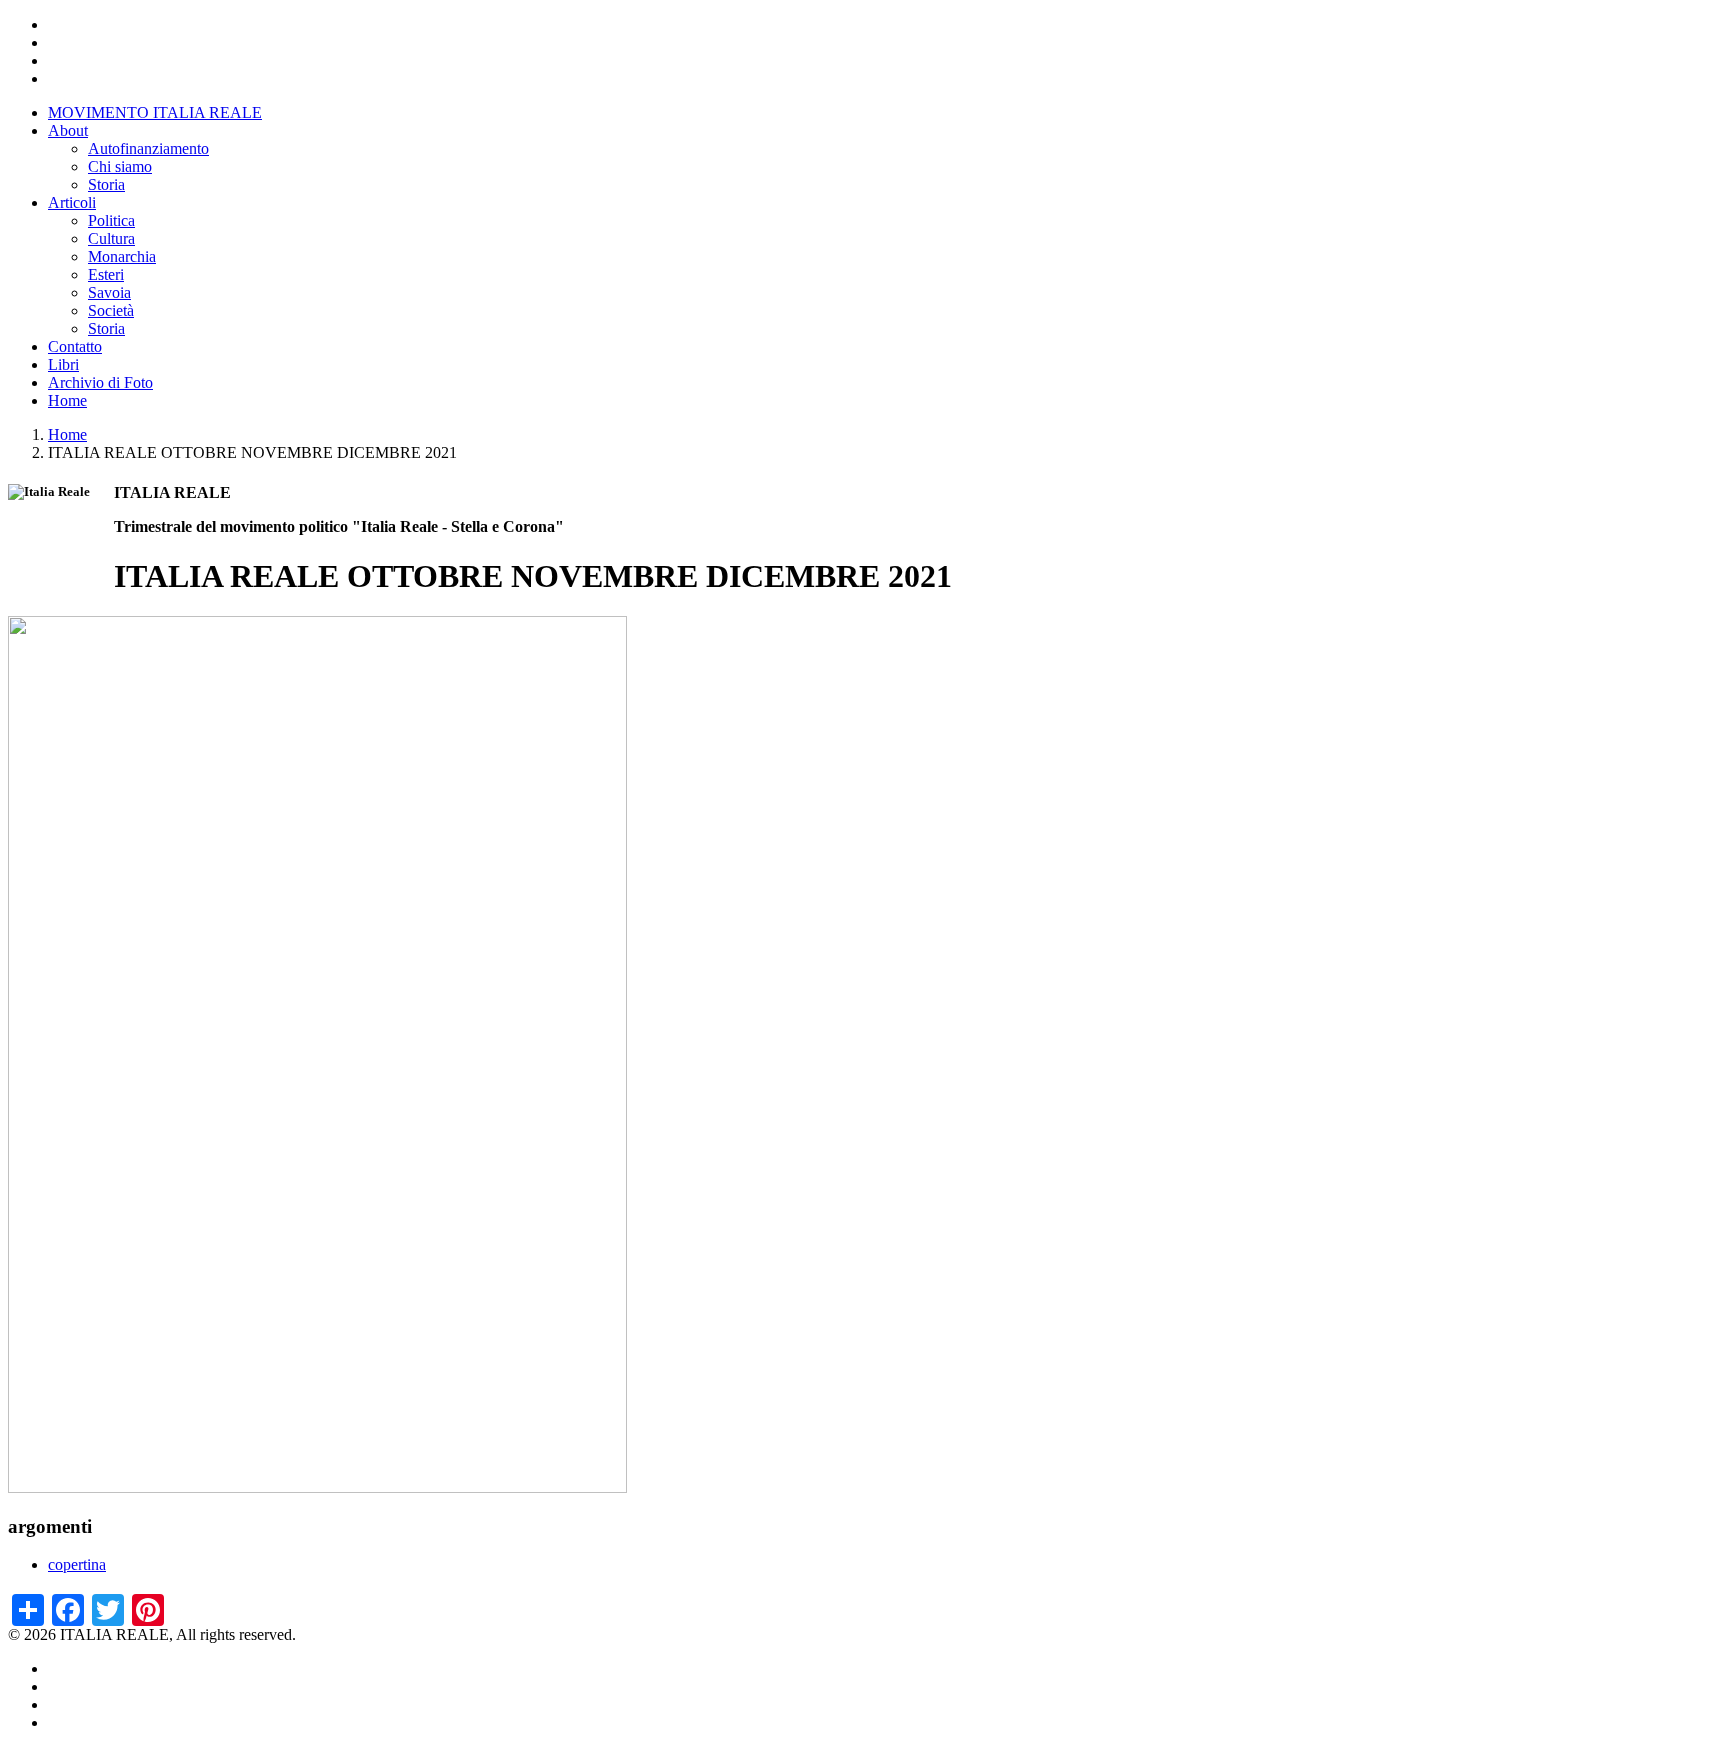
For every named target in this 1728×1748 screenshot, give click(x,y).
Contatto (75, 346)
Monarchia (122, 256)
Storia (106, 184)
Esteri (106, 274)
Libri (63, 364)
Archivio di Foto (100, 382)
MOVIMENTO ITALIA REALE (155, 112)
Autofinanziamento (148, 148)
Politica (111, 220)
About (68, 130)
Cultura (111, 238)
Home (67, 400)
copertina (77, 1564)
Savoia (109, 292)
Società (111, 310)
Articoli (72, 202)
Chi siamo (120, 166)
